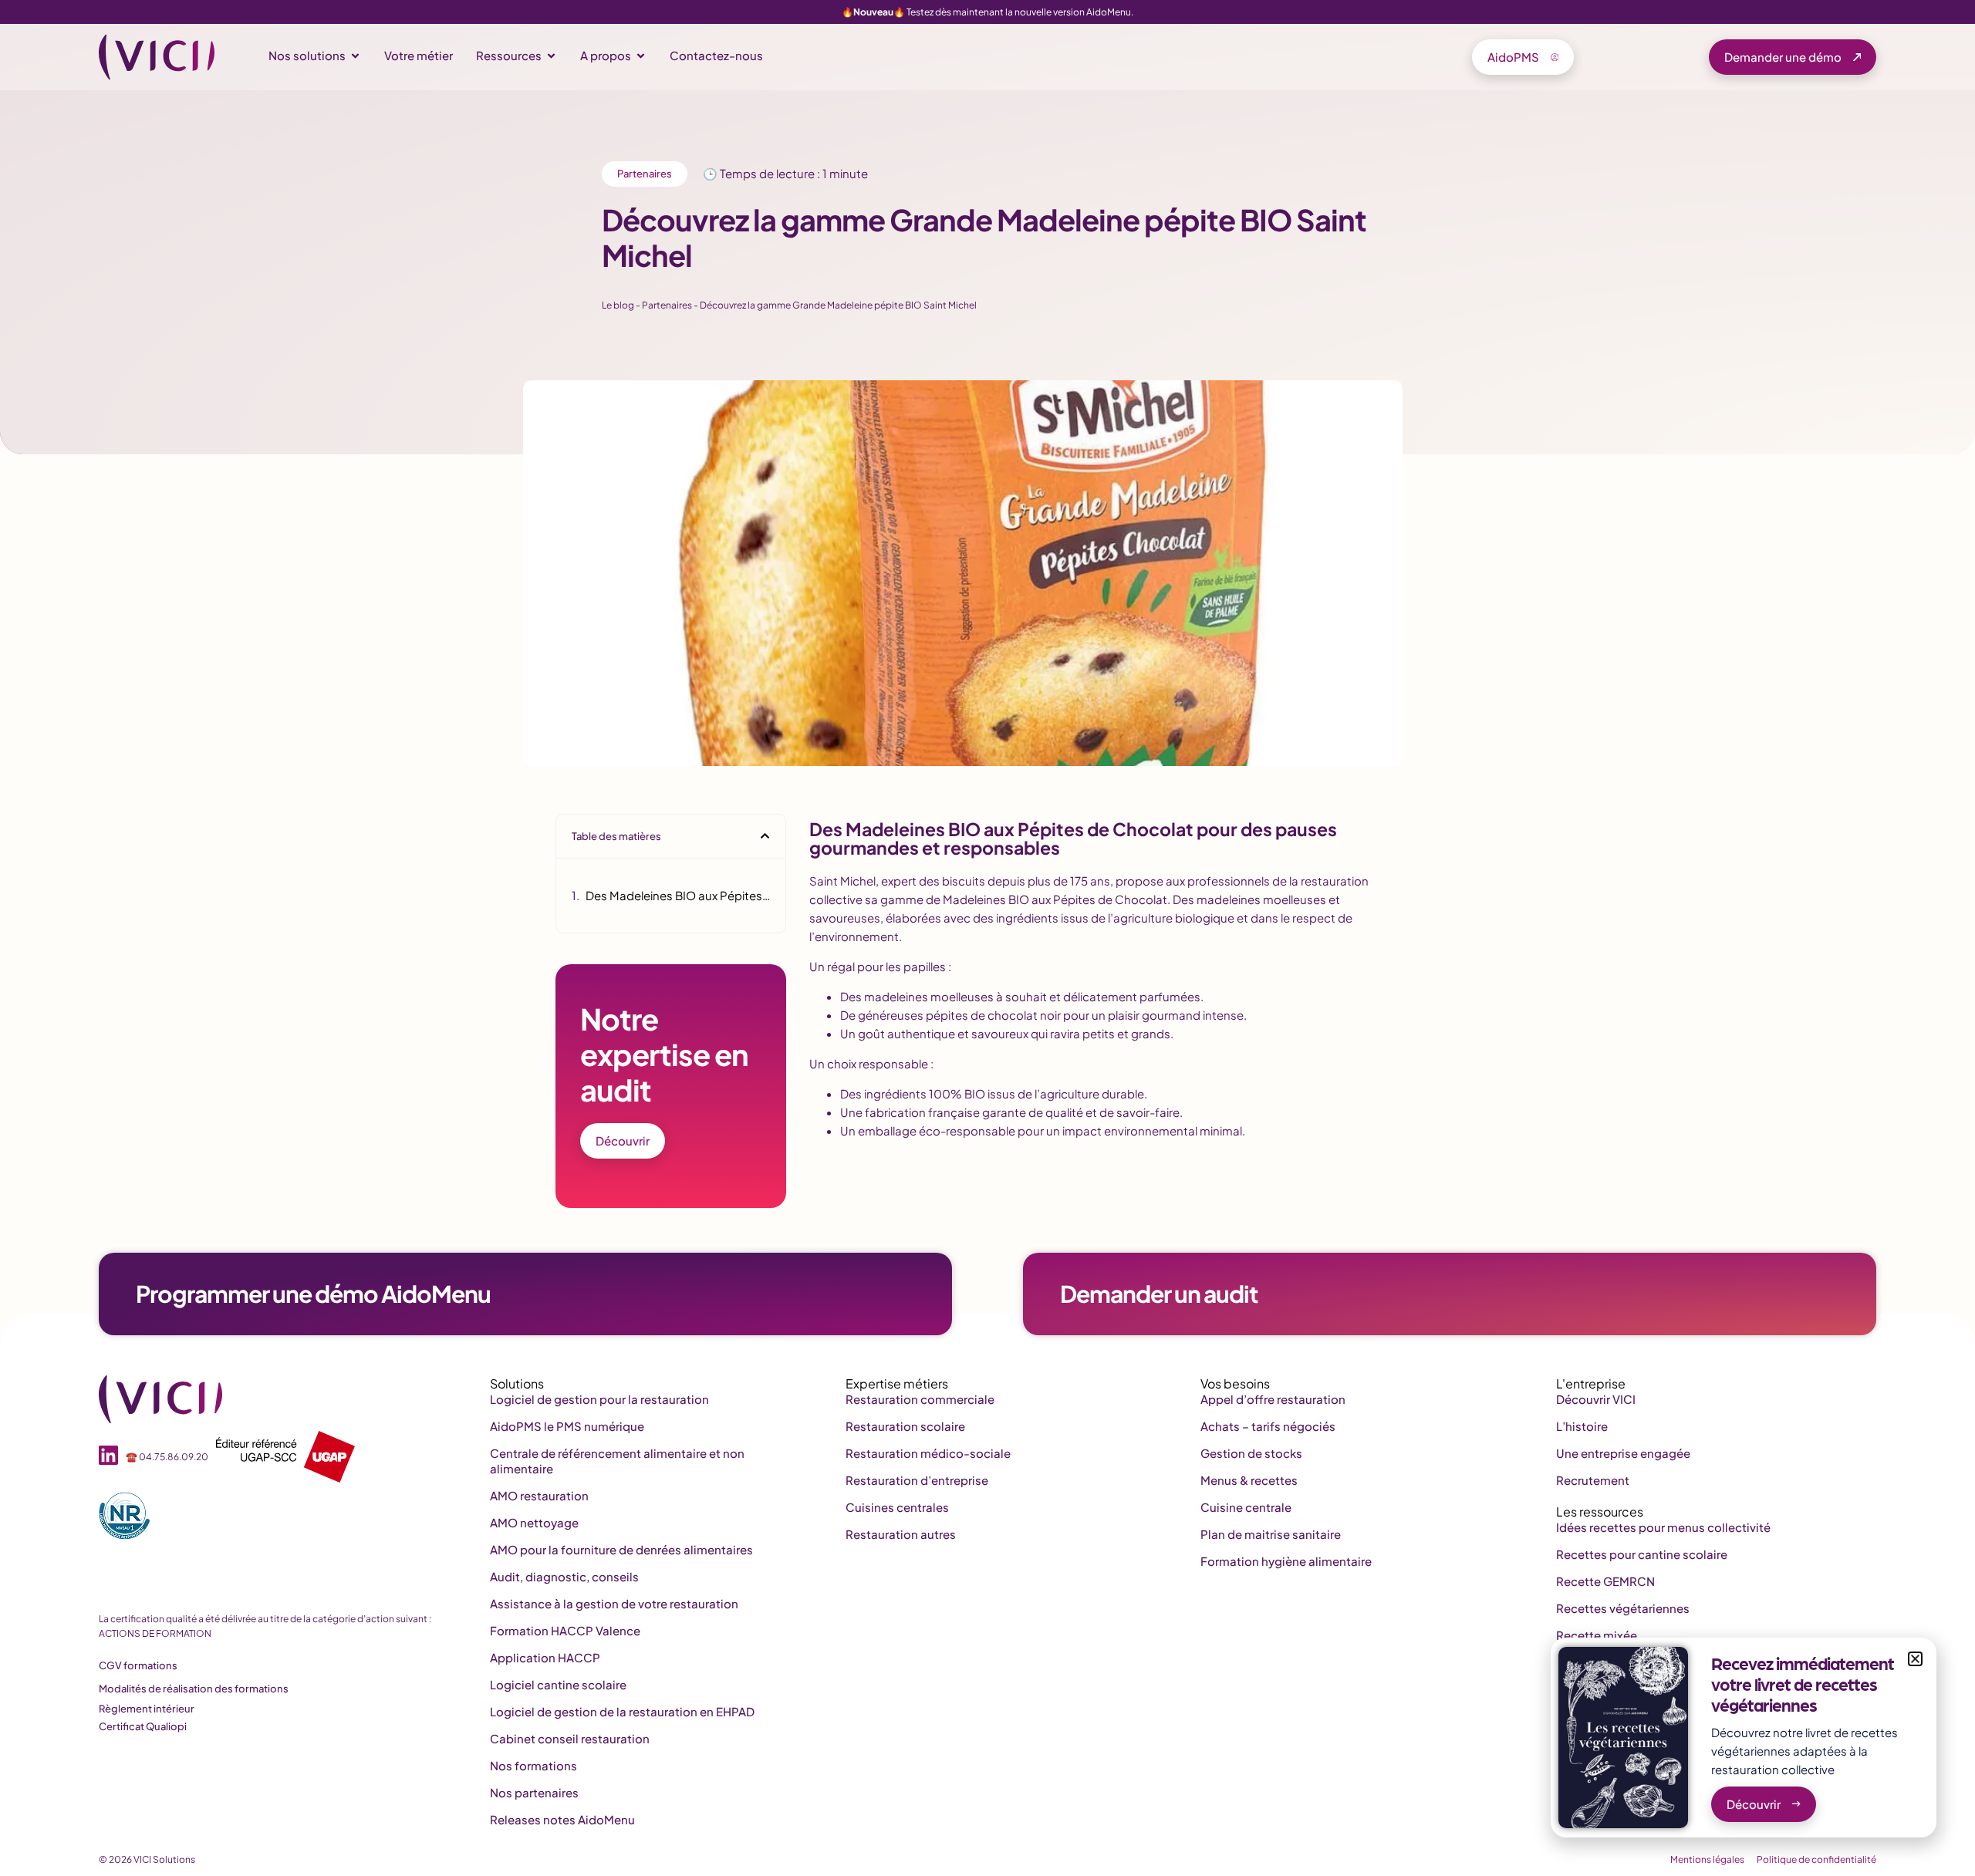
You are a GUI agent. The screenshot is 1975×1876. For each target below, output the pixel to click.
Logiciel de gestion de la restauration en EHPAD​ (622, 1711)
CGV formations (138, 1665)
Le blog (618, 305)
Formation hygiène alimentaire (1286, 1561)
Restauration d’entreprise (917, 1480)
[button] (765, 836)
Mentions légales (1707, 1859)
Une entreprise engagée (1623, 1453)
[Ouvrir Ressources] (551, 56)
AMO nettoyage (534, 1522)
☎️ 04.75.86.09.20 (167, 1457)
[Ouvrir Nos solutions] (355, 56)
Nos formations (533, 1765)
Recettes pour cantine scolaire (1642, 1554)
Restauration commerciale (920, 1399)
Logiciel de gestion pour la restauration (599, 1399)
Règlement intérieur (147, 1709)
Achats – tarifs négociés (1268, 1426)
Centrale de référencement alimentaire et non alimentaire (617, 1461)
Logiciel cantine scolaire (558, 1684)
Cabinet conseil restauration (570, 1738)
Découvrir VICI (1596, 1399)
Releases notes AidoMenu (562, 1819)
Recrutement (1593, 1480)
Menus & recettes (1249, 1480)
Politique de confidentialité (1816, 1859)
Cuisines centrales (897, 1507)
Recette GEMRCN (1605, 1581)
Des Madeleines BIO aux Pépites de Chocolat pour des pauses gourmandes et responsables (678, 895)
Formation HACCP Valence (565, 1630)
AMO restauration (539, 1495)
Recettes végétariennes (1623, 1608)
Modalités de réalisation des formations (194, 1689)
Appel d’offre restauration (1273, 1399)
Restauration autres (901, 1534)
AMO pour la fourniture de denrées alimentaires (621, 1549)
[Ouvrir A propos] (641, 56)
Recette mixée (1597, 1635)
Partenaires (645, 174)
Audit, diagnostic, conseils (564, 1576)
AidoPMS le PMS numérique (567, 1426)
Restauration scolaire (905, 1426)
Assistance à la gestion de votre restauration (614, 1603)
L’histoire (1582, 1426)
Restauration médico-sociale (928, 1453)
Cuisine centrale (1246, 1507)
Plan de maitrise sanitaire (1271, 1534)
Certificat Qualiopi (143, 1726)
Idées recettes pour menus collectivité (1663, 1527)
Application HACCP (545, 1657)
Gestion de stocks (1251, 1453)
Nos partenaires (534, 1792)
